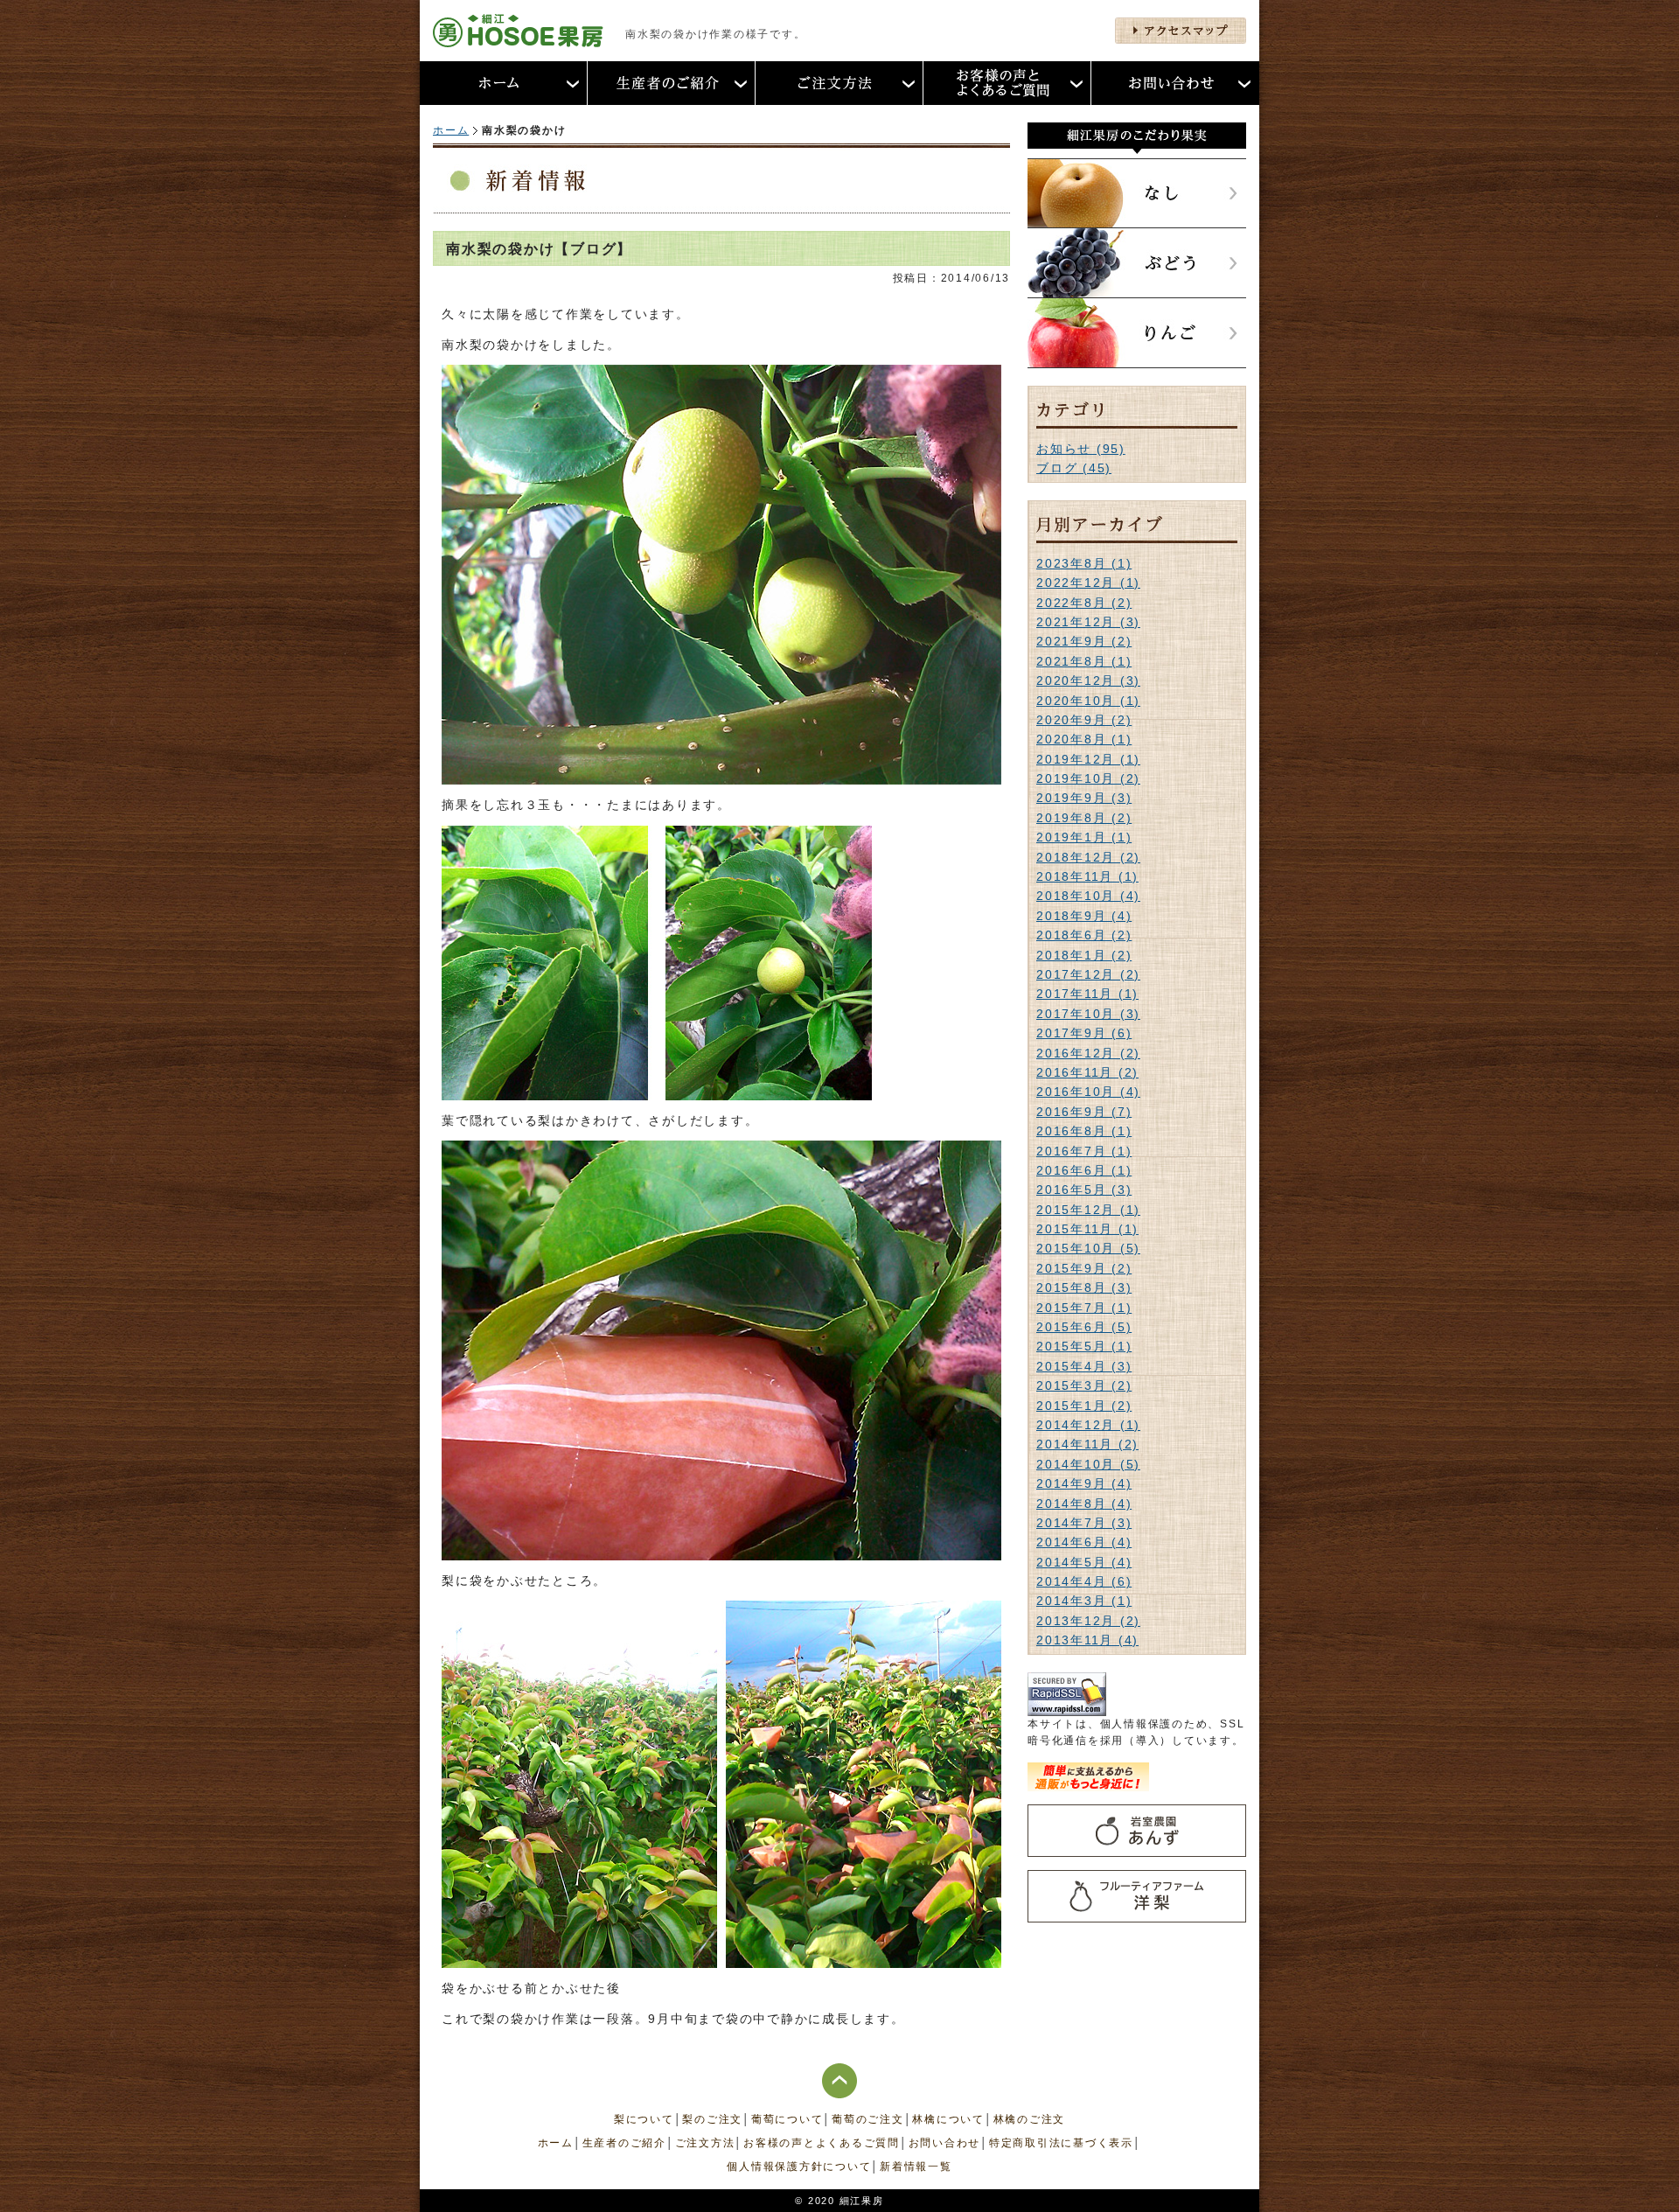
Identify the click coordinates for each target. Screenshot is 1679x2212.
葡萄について (787, 2119)
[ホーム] (504, 83)
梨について (644, 2119)
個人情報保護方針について (799, 2167)
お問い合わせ (945, 2143)
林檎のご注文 (1030, 2119)
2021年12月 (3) (1088, 622)
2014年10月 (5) (1088, 1464)
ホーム (451, 130)
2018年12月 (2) (1088, 857)
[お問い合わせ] (1175, 83)
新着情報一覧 (916, 2167)
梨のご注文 (712, 2119)
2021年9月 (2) (1084, 641)
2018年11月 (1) (1087, 876)
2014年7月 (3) (1084, 1523)
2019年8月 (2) (1084, 818)
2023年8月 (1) (1084, 563)
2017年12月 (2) (1088, 974)
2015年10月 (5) (1088, 1248)
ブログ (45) (1074, 468)
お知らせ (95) (1081, 449)
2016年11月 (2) (1087, 1072)
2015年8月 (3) (1084, 1287)
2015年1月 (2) (1084, 1406)
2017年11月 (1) (1087, 994)
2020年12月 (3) (1088, 680)
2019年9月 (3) (1084, 798)
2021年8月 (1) (1084, 661)
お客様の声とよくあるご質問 (822, 2143)
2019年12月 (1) (1088, 759)
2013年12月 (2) (1088, 1621)
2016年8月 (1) (1084, 1131)
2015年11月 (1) (1087, 1229)
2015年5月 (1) (1084, 1346)
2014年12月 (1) (1088, 1425)
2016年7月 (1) (1084, 1151)
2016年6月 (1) (1084, 1170)
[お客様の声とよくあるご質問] (1007, 83)
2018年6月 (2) (1084, 935)
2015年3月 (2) (1084, 1385)
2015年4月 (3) (1084, 1366)
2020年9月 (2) (1084, 720)
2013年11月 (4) (1087, 1640)
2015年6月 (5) (1084, 1327)
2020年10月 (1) (1088, 701)
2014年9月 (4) (1084, 1483)
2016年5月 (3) (1084, 1190)
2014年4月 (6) (1084, 1581)
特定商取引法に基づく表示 (1061, 2143)
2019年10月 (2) (1088, 778)
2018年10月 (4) (1088, 896)
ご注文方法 (705, 2143)
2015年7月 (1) (1084, 1308)
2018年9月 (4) (1084, 916)
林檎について (948, 2119)
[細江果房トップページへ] (518, 38)
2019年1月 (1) (1084, 837)
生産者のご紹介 (624, 2143)
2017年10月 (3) (1088, 1014)
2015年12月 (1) (1088, 1210)
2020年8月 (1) (1084, 739)
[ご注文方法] (839, 83)
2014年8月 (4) (1084, 1504)
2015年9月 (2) (1084, 1268)
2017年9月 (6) (1084, 1033)
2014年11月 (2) (1087, 1444)
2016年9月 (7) (1084, 1112)
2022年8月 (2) (1084, 603)
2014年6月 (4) (1084, 1542)
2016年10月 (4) (1088, 1092)
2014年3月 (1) (1084, 1601)
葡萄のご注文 (868, 2119)
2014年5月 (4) (1084, 1562)
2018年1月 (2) (1084, 955)
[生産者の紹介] (672, 83)
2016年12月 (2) (1088, 1053)
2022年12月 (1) (1088, 583)
